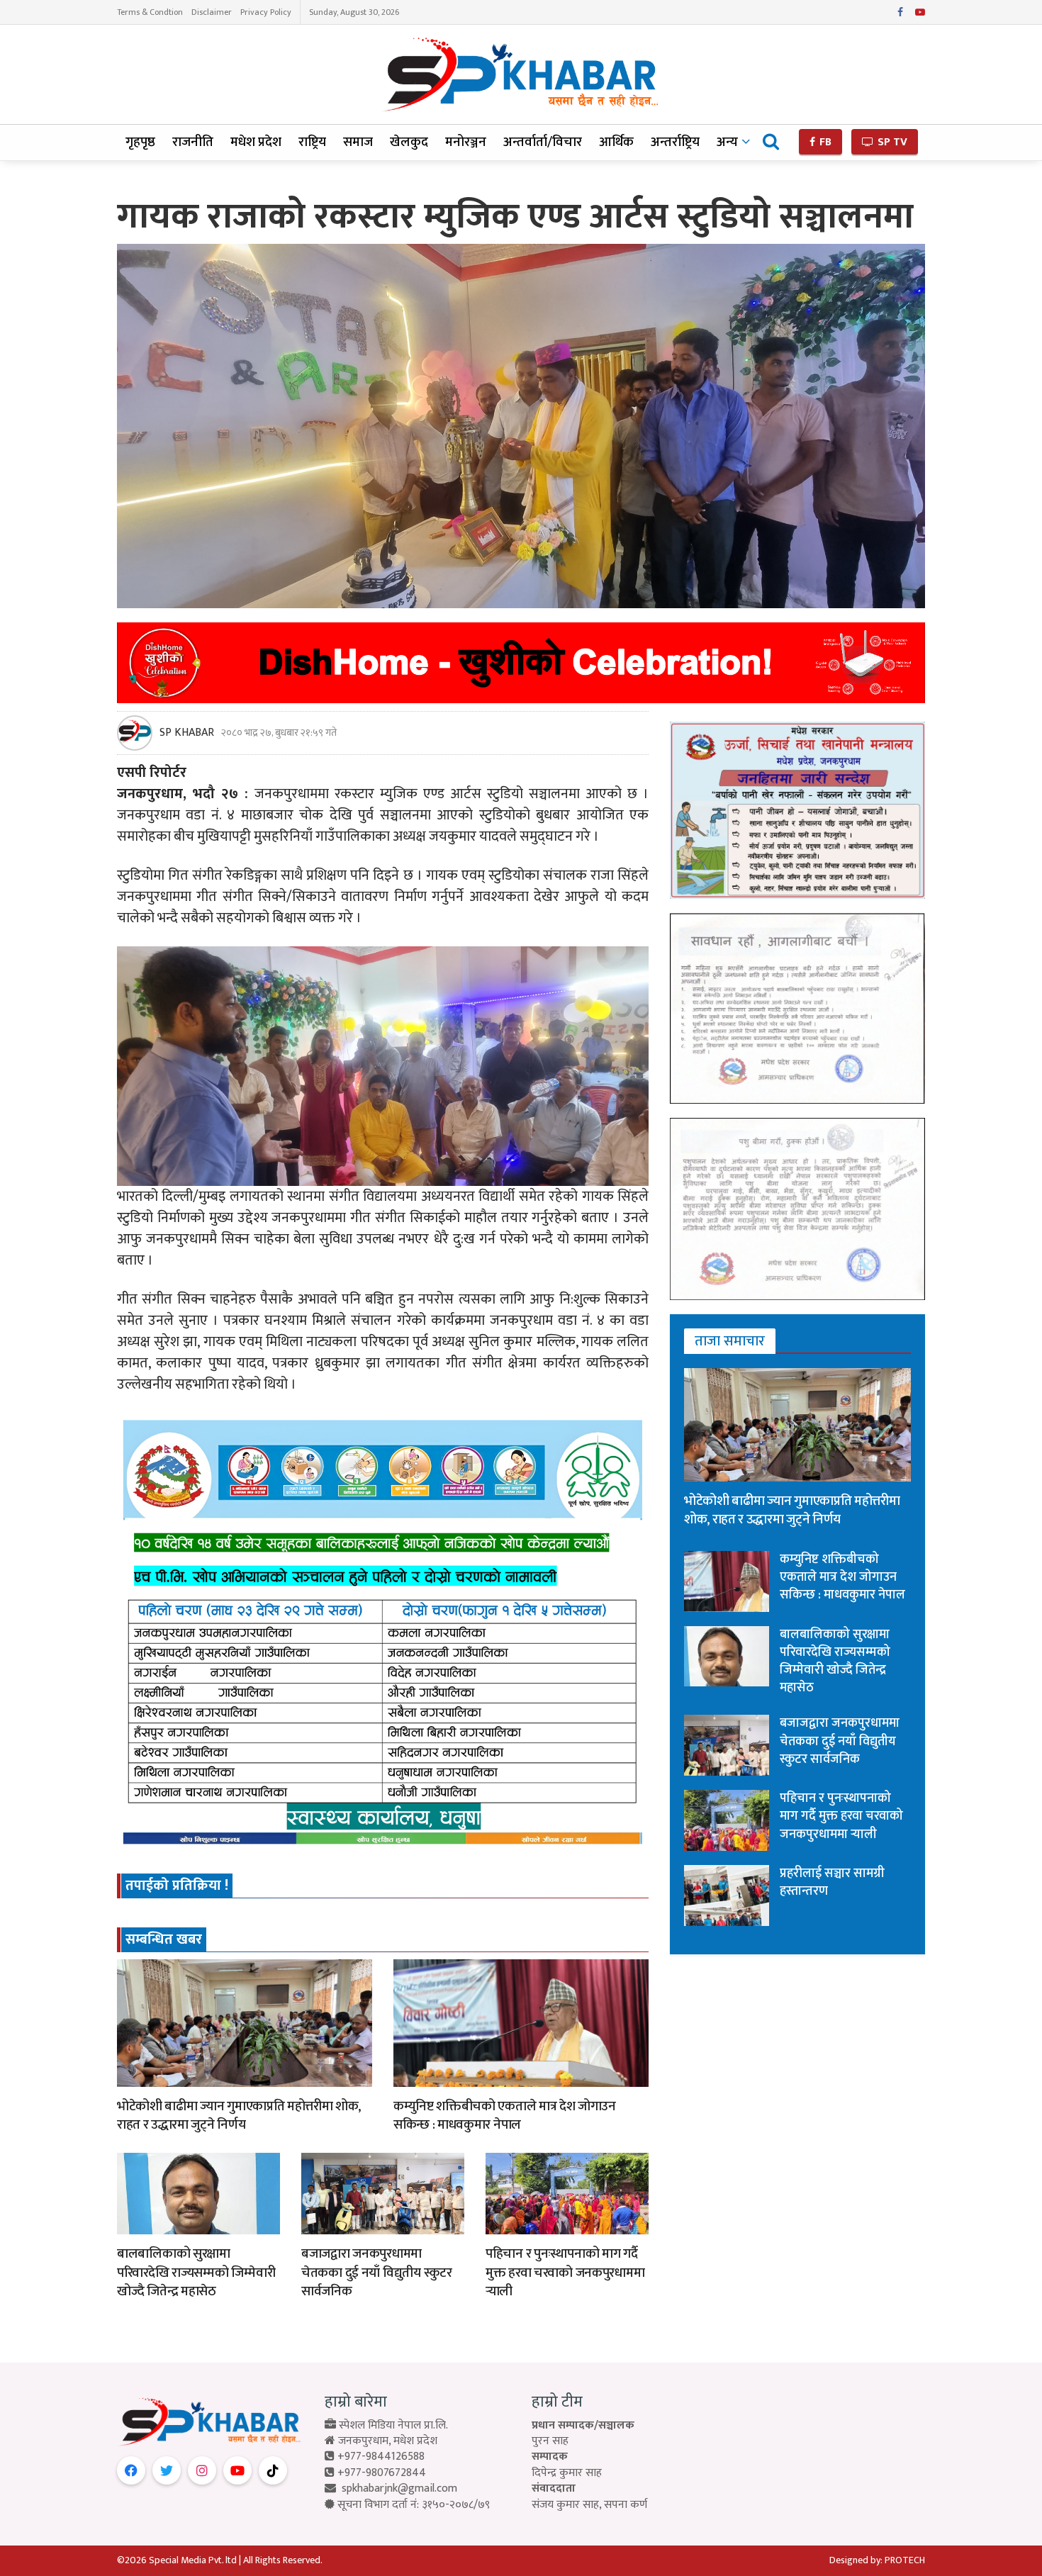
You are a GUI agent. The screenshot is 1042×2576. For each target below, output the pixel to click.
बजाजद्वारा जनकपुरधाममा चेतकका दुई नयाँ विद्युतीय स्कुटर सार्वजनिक (377, 2273)
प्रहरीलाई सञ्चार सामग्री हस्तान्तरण (832, 1882)
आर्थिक (616, 142)
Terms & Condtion (150, 12)
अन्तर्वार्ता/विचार (543, 142)
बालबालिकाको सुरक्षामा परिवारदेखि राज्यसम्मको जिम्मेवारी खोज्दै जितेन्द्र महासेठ (196, 2273)
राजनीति (193, 142)
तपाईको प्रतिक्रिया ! (177, 1886)
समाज (358, 142)
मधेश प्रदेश (256, 142)
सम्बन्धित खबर (164, 1939)
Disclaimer (212, 12)
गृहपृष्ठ (140, 142)
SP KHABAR (187, 733)
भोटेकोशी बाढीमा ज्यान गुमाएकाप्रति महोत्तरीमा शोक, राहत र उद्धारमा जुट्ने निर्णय (239, 2116)
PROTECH (905, 2560)
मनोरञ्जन (466, 142)
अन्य (727, 142)
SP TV (891, 142)
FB (824, 142)
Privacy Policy (266, 12)
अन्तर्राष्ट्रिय (675, 142)
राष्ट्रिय (312, 142)
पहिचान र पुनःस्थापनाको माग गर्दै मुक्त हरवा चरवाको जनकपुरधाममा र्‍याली (565, 2273)
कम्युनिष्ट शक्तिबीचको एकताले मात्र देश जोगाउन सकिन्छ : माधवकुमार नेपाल (505, 2116)
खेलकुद (409, 142)
